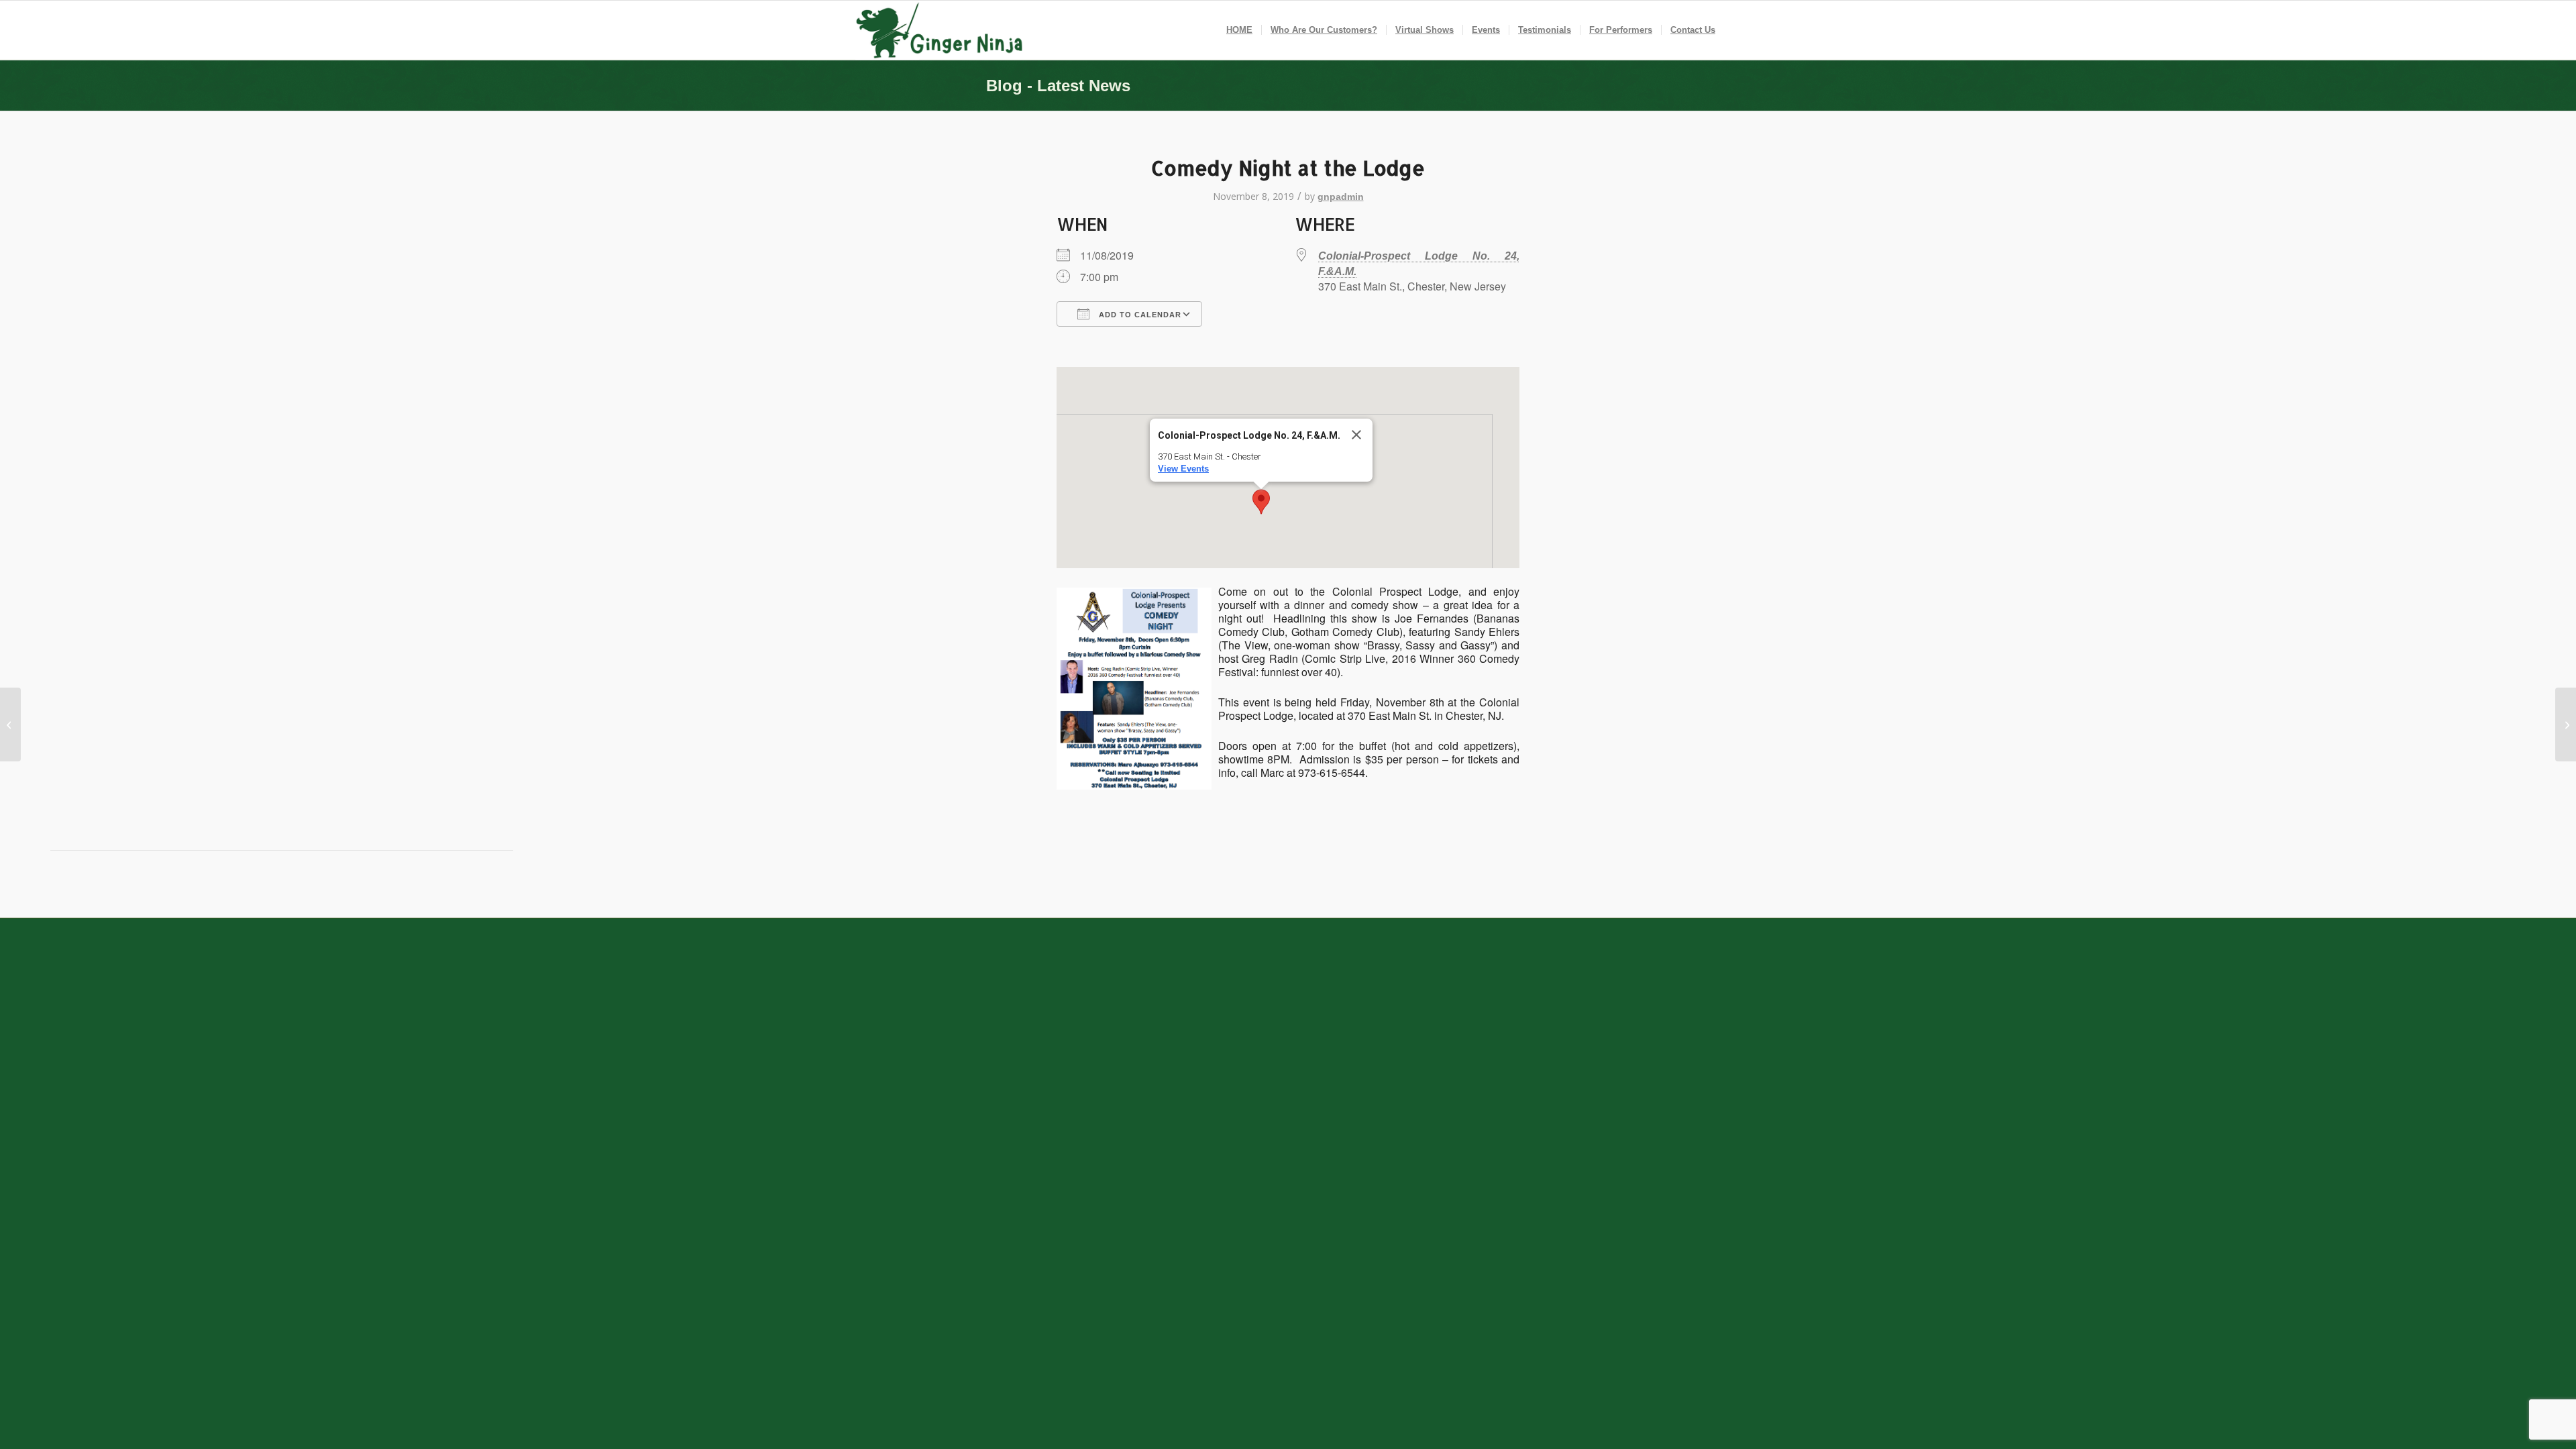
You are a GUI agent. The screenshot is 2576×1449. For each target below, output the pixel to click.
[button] (1261, 502)
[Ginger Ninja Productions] (941, 30)
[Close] (1356, 435)
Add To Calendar (1139, 315)
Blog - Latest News (1058, 86)
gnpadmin (1341, 197)
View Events (1183, 469)
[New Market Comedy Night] (10, 724)
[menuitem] (1239, 30)
